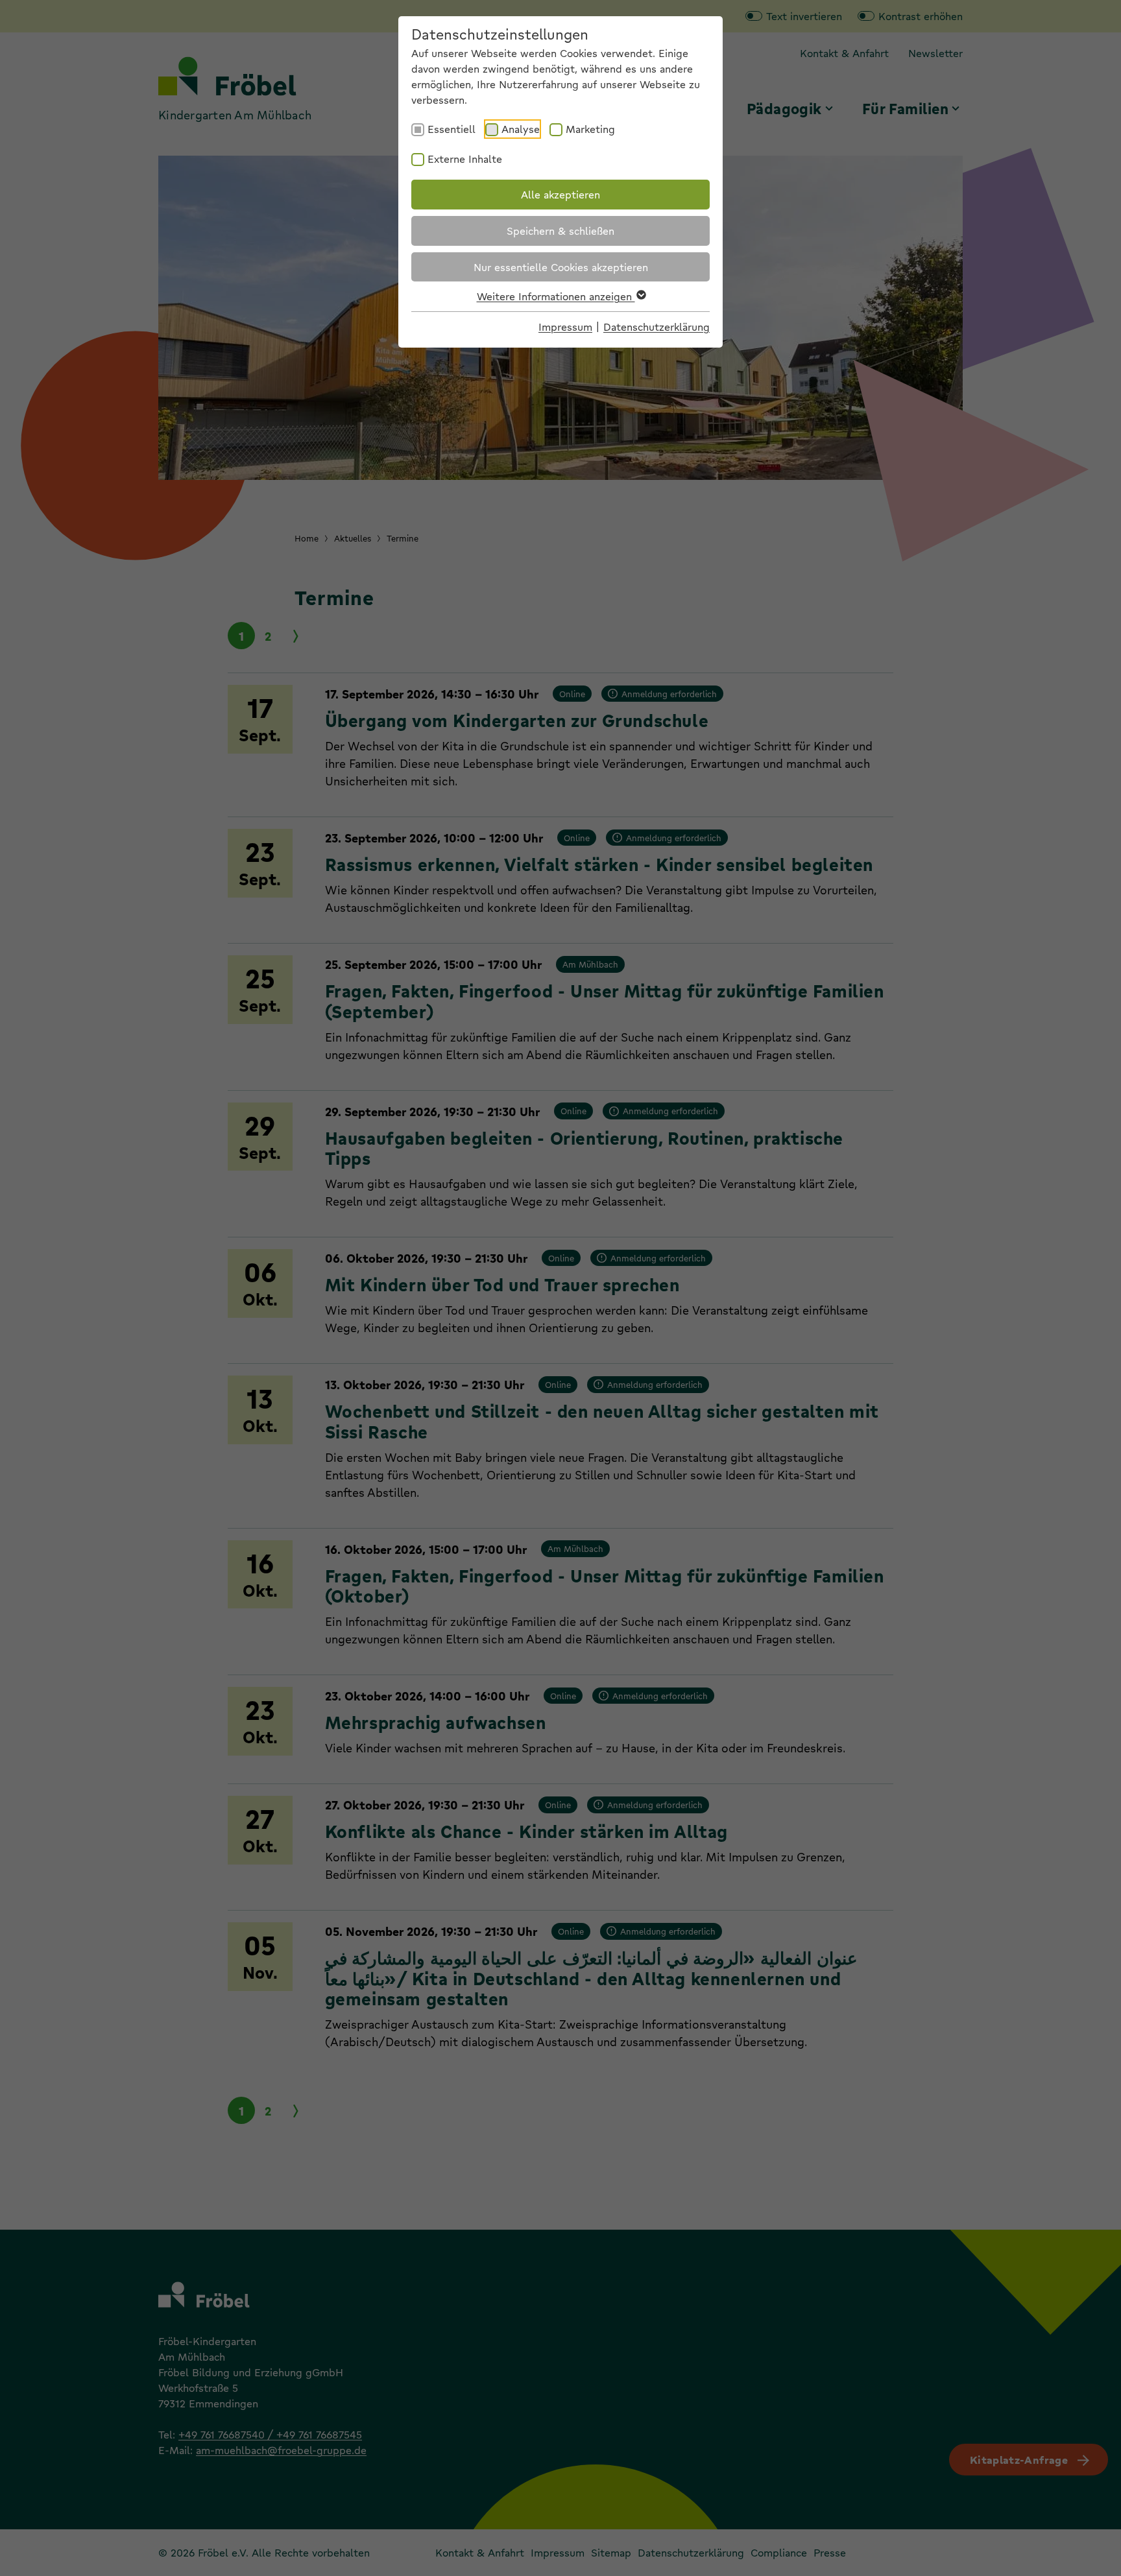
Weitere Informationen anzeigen (556, 296)
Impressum (565, 327)
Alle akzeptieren (560, 194)
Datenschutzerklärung (657, 327)
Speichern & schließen (560, 231)
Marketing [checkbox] (590, 129)
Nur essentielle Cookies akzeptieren (561, 267)
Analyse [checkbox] (521, 129)
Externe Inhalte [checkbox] (465, 159)
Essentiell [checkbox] (452, 129)
